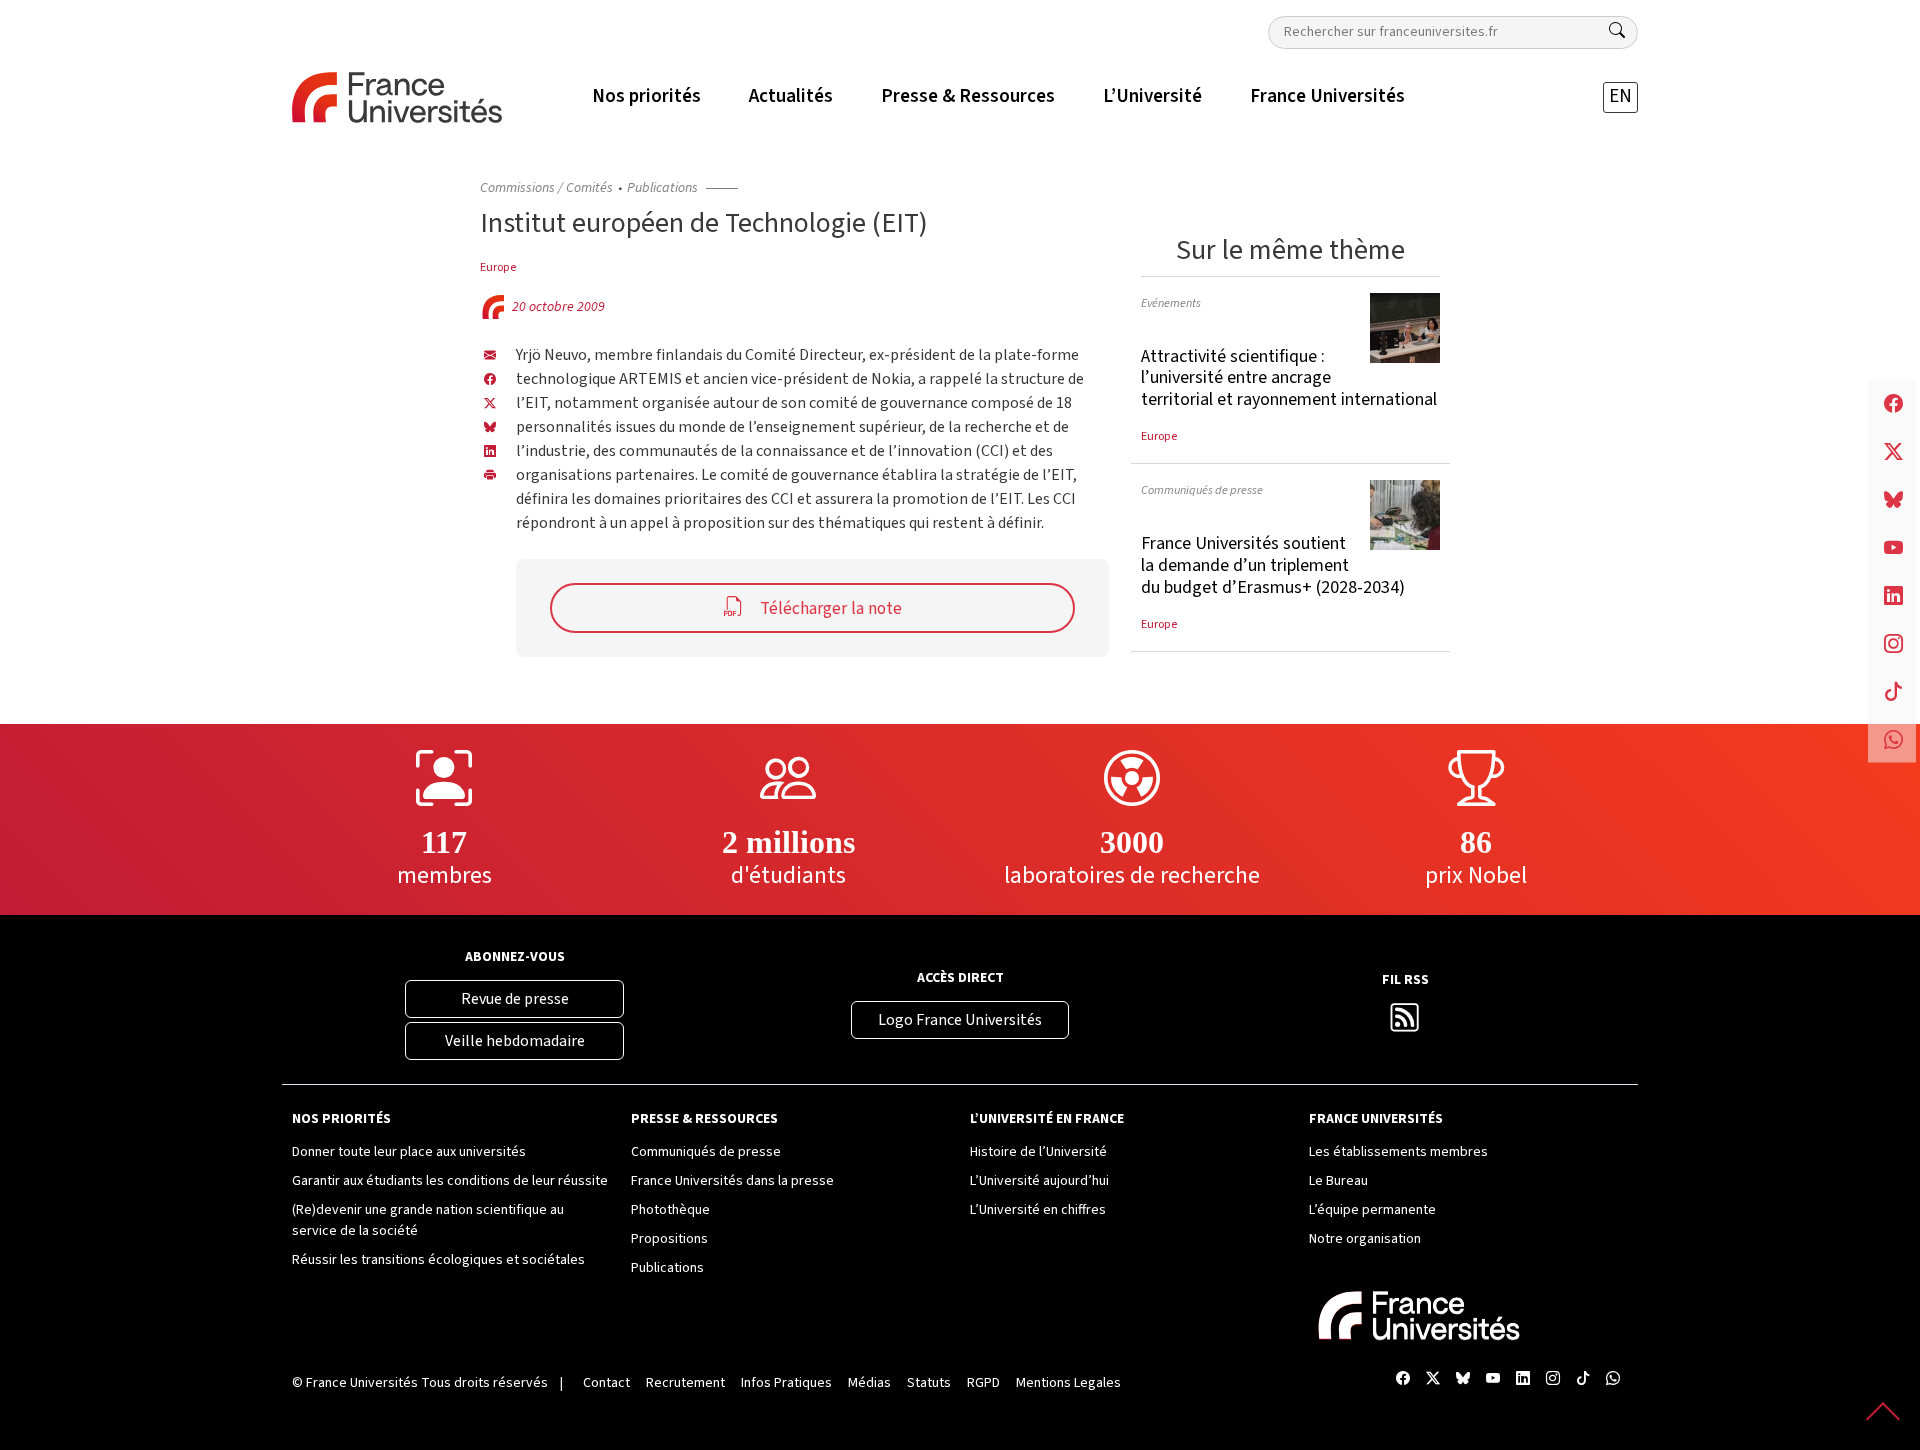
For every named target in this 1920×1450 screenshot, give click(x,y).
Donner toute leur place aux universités (409, 1152)
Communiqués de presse (1202, 490)
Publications (662, 188)
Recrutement (685, 1383)
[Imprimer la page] (490, 475)
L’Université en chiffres (1038, 1210)
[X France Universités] (490, 403)
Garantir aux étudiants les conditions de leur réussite (450, 1181)
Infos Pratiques (786, 1383)
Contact (606, 1383)
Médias (869, 1383)
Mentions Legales (1068, 1383)
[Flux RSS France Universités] (1405, 1024)
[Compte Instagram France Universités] (1553, 1379)
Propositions (669, 1239)
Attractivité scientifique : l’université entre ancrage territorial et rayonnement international (1289, 378)
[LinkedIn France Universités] (490, 451)
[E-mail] (490, 355)
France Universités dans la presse (732, 1181)
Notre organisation (1365, 1239)
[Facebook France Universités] (490, 379)
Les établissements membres (1398, 1152)
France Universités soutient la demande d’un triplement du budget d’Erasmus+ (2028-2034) (1273, 565)
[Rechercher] (1617, 31)
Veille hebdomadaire (515, 1041)
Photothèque (670, 1210)
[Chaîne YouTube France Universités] (1493, 1379)
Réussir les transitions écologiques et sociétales (438, 1260)
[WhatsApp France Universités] (1613, 1379)
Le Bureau (1338, 1181)
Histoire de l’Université (1038, 1152)
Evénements (1171, 303)
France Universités (362, 1383)
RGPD (983, 1383)
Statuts (929, 1383)
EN (1620, 96)
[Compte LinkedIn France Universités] (1523, 1379)
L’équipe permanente (1372, 1210)
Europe (498, 267)
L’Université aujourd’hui (1039, 1181)
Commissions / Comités (546, 188)
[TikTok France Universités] (1583, 1379)
